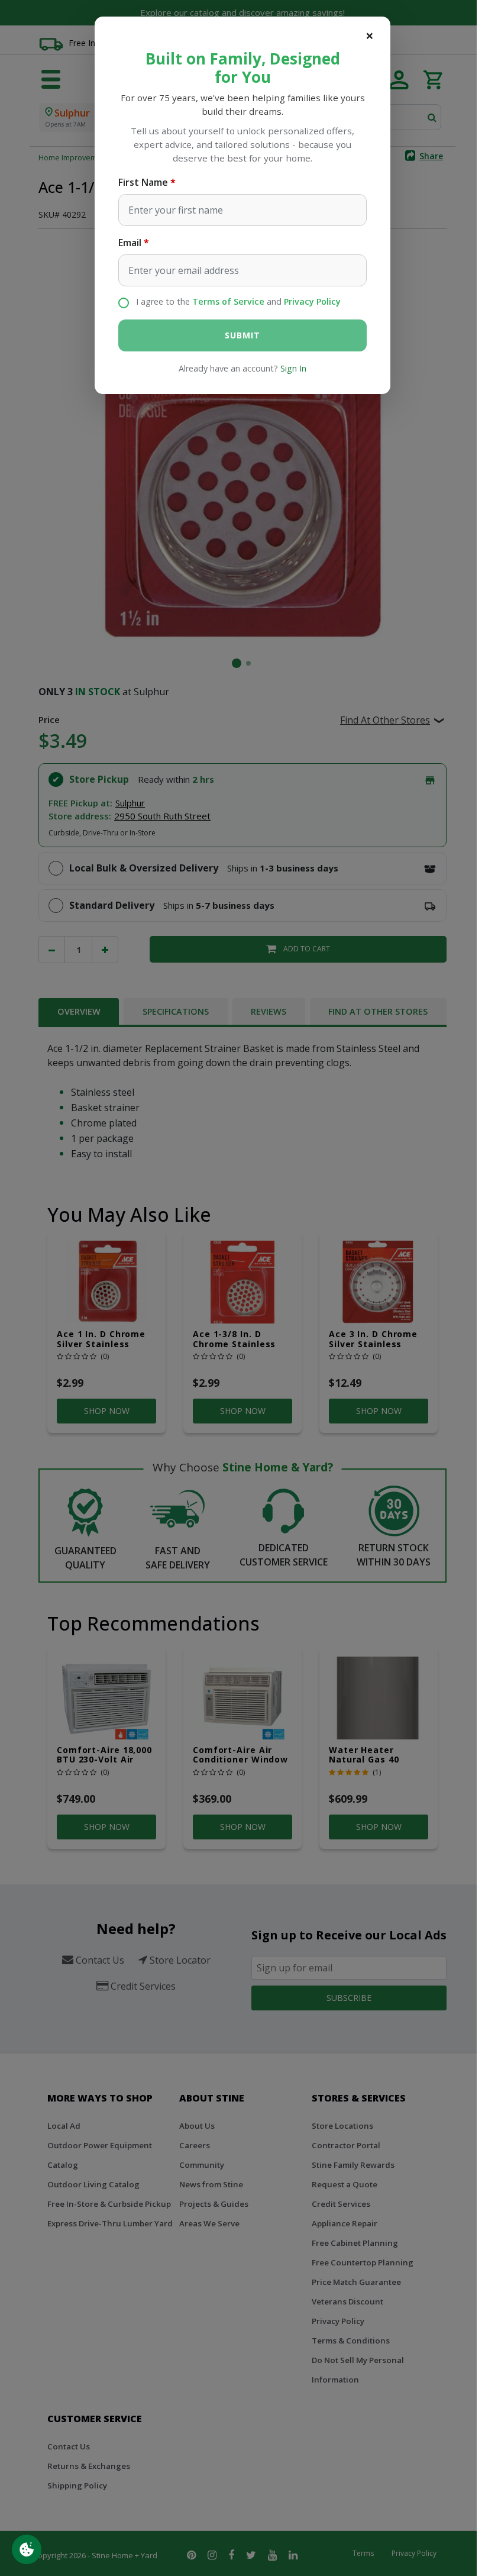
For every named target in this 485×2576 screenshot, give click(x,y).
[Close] (370, 35)
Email (130, 243)
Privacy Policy (312, 301)
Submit (242, 335)
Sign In (293, 368)
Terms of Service (228, 301)
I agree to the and (238, 301)
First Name (143, 182)
